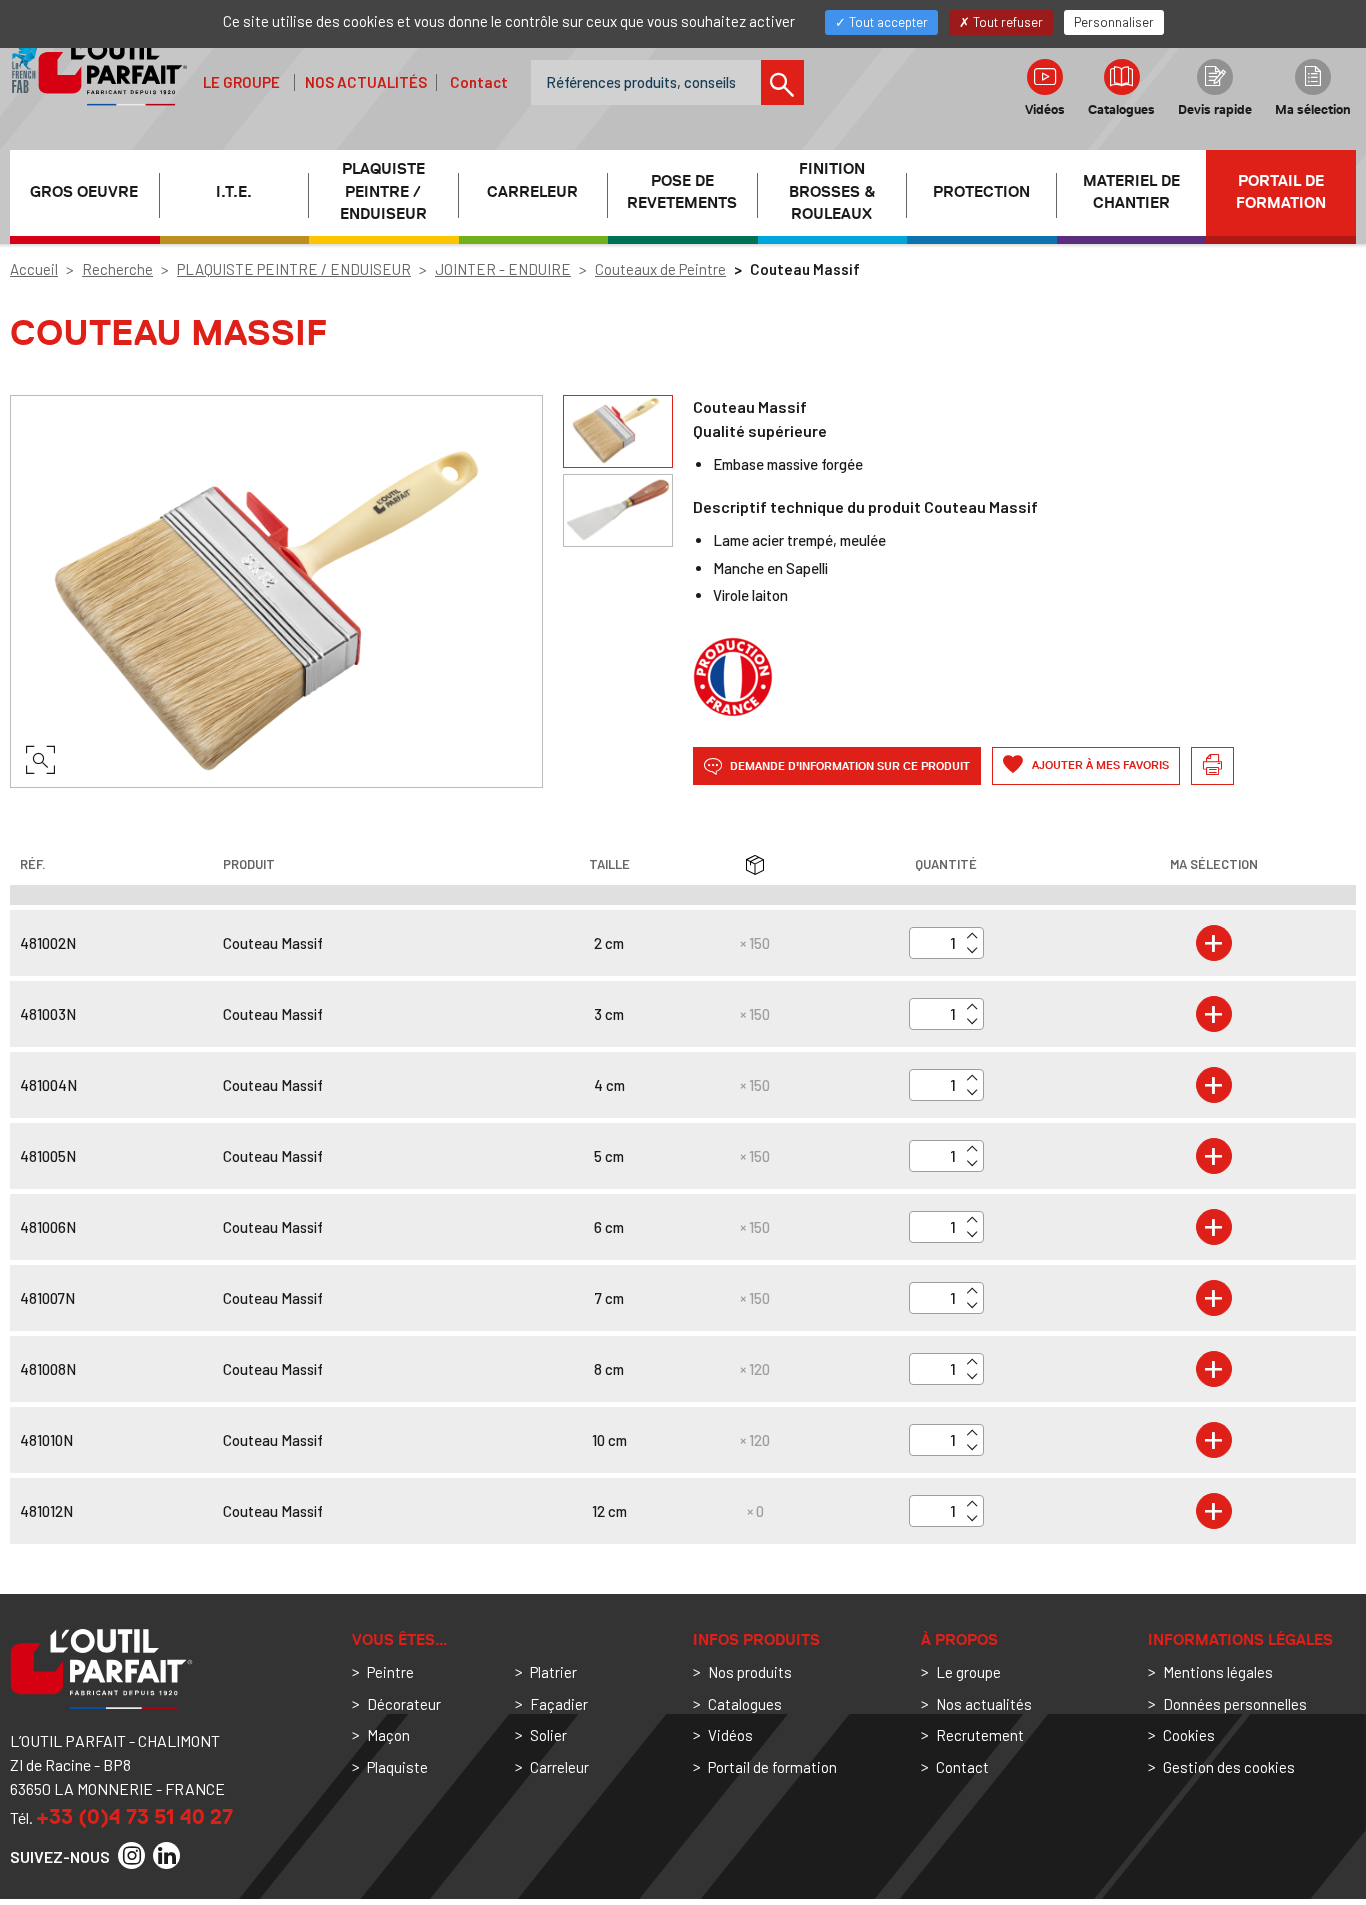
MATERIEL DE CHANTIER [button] (1131, 192)
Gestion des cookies (1229, 1767)
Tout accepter (887, 22)
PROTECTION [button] (981, 192)
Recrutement (980, 1735)
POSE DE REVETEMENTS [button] (682, 192)
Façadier (559, 1704)
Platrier (553, 1672)
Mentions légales (1218, 1672)
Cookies (1189, 1735)
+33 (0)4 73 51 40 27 (134, 1816)
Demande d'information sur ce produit (848, 765)
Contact (479, 82)
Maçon (388, 1735)
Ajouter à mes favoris (1099, 765)
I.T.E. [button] (234, 192)
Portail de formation (1281, 192)
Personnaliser (1114, 22)
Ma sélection (1313, 109)
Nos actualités (366, 82)
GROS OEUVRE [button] (84, 192)
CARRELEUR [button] (532, 192)
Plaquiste (397, 1767)
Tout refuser (1006, 22)
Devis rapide (1215, 109)
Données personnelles (1235, 1704)
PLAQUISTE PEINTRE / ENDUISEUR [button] (383, 192)
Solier (548, 1735)
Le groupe (241, 82)
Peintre (390, 1672)
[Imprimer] (1212, 766)
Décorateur (404, 1704)
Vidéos (1045, 109)
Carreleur (559, 1767)
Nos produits (750, 1672)
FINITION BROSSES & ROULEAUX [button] (832, 192)
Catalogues (1121, 109)
